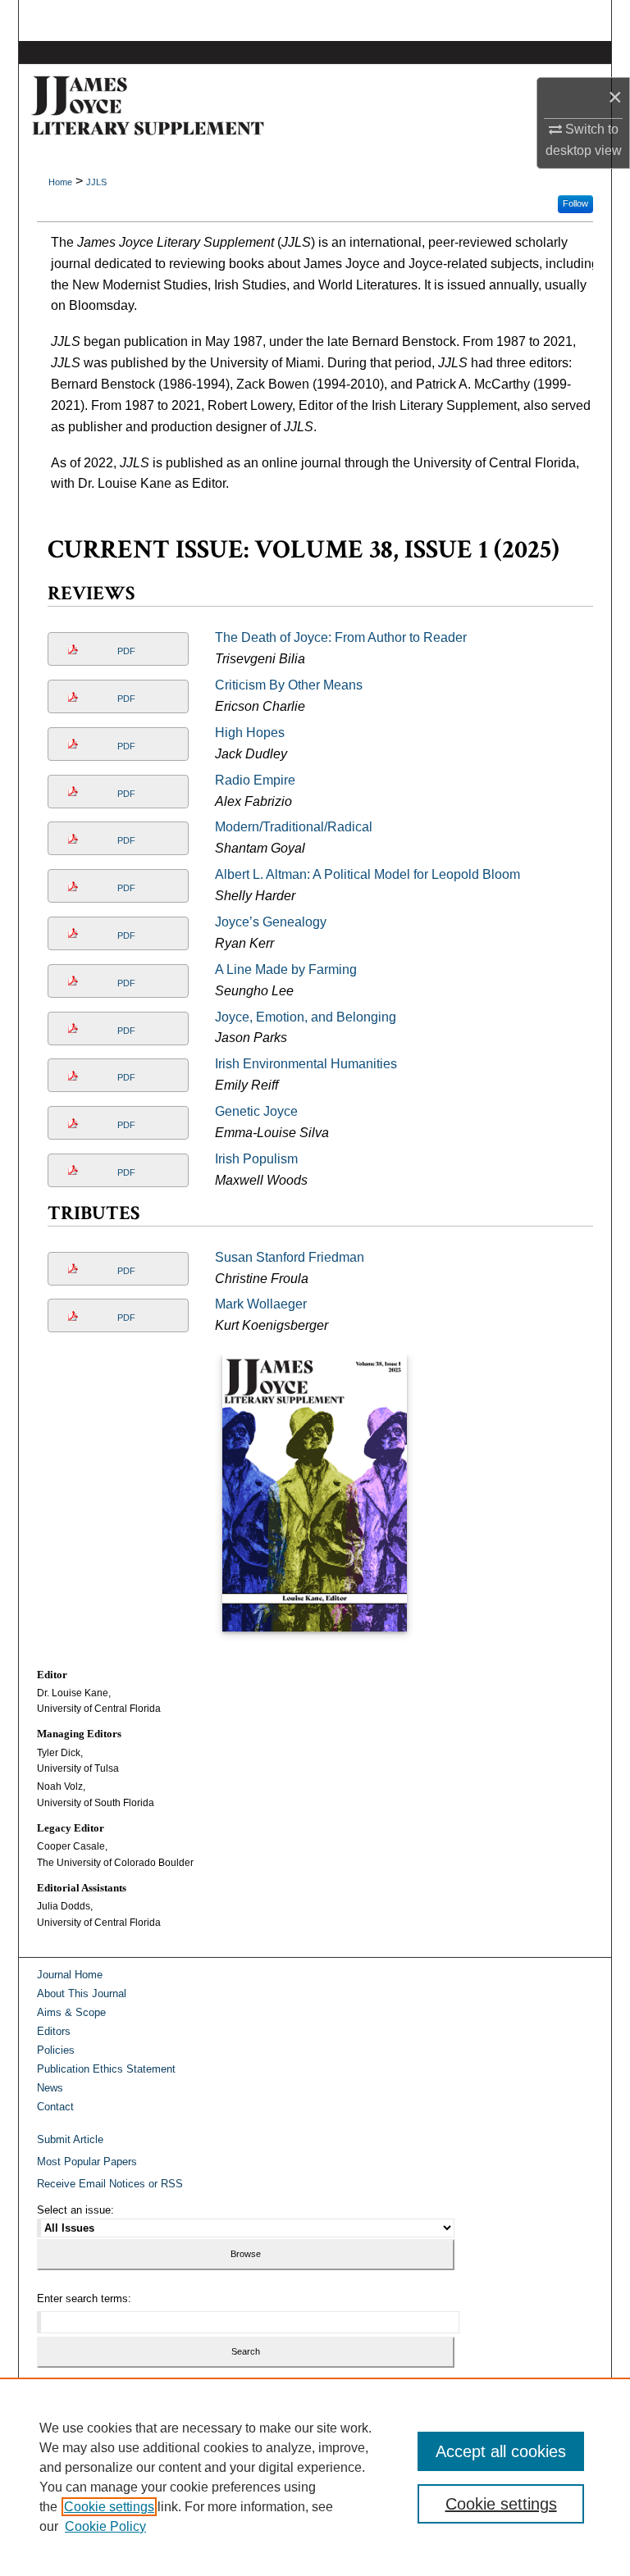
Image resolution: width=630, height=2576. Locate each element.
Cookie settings (109, 2507)
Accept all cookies (501, 2451)
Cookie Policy (105, 2526)
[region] (315, 2477)
